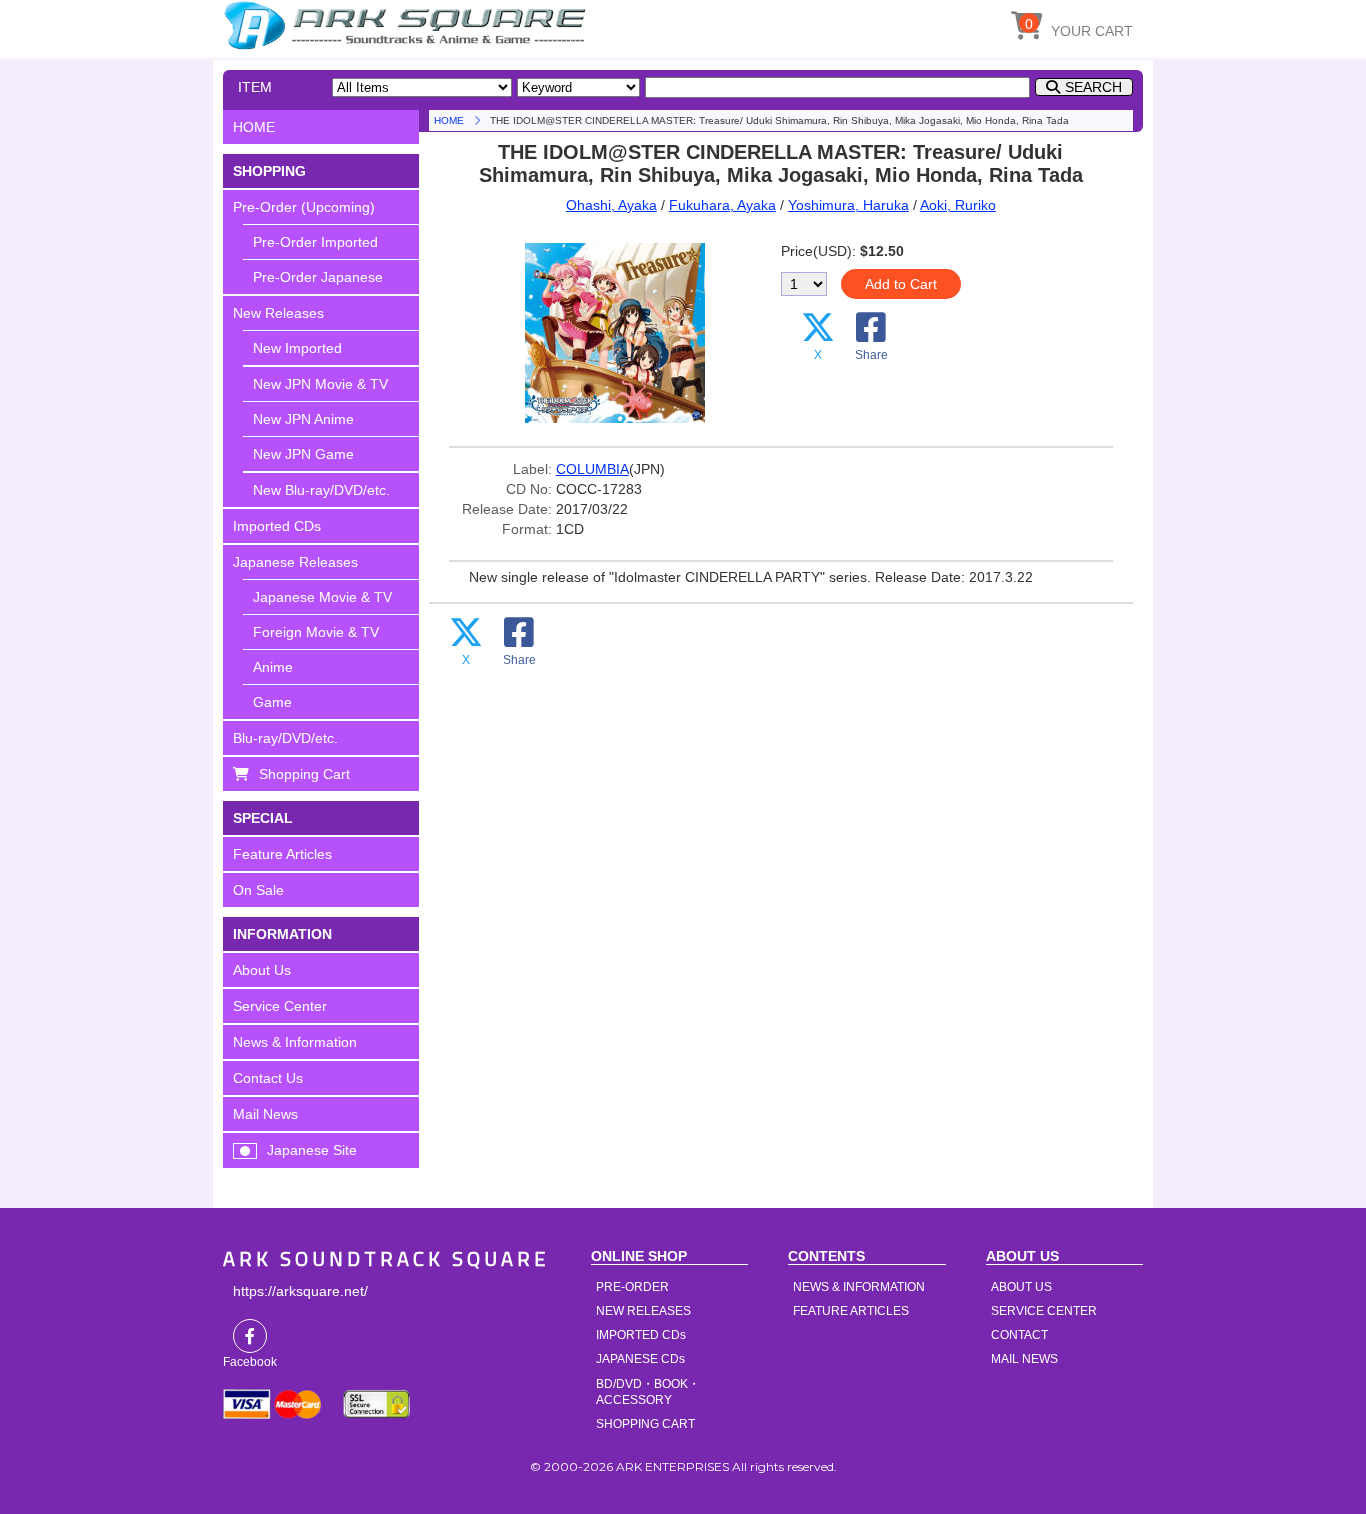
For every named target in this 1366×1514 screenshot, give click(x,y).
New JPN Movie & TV (320, 384)
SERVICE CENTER (1044, 1311)
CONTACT (1019, 1335)
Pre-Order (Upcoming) (304, 207)
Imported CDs (277, 526)
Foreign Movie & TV (316, 632)
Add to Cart (901, 284)
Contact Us (268, 1078)
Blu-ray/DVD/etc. (285, 738)
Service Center (280, 1006)
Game (272, 702)
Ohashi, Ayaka (611, 205)
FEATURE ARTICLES (851, 1311)
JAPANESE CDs (640, 1359)
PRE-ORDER (632, 1287)
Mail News (265, 1114)
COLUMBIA (592, 469)
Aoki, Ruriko (958, 205)
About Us (262, 970)
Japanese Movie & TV (322, 597)
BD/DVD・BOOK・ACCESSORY (648, 1392)
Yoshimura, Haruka (848, 205)
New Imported (297, 348)
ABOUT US (1021, 1287)
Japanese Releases (295, 562)
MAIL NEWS (1024, 1359)
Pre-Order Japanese (318, 277)
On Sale (258, 890)
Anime (273, 667)
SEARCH (1093, 87)
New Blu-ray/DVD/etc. (321, 490)
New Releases (278, 313)
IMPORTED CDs (641, 1335)
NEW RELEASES (643, 1311)
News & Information (295, 1042)
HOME (408, 25)
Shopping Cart (304, 774)
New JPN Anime (303, 419)
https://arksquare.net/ (300, 1291)
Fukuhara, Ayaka (722, 205)
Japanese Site (312, 1150)
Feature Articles (282, 854)
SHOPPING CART (645, 1424)
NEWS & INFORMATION (859, 1287)
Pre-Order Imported (315, 242)
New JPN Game (303, 454)
